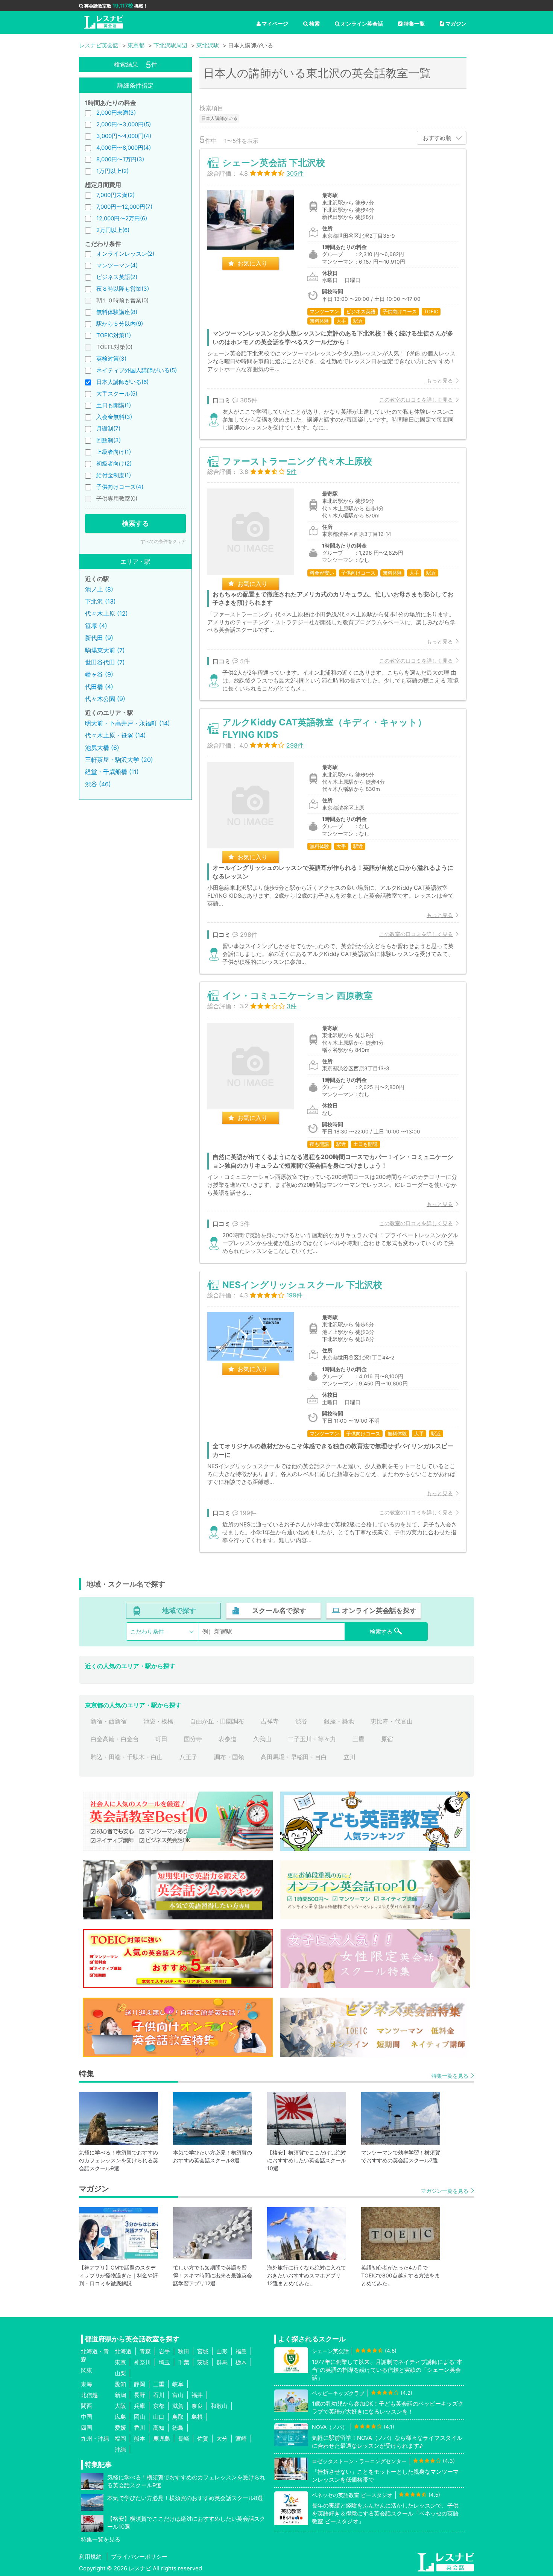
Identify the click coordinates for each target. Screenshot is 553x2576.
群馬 (222, 2362)
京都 (159, 2406)
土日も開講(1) (114, 405)
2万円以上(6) (113, 230)
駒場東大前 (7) (105, 650)
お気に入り (252, 263)
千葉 (184, 2362)
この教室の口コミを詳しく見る (416, 400)
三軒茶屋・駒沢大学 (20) (119, 760)
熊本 (140, 2439)
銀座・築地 (339, 1721)
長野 (140, 2395)
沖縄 (120, 2449)
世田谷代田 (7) (105, 662)
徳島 (178, 2428)
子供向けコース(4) (120, 487)
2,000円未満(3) (116, 113)
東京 (120, 2362)
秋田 (184, 2351)
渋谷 (301, 1721)
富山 (178, 2395)
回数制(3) (109, 440)
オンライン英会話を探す (379, 1610)
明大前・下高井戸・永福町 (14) (128, 723)
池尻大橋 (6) (102, 748)
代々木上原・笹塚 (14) (115, 735)
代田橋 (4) (99, 687)
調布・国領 (229, 1757)
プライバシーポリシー (139, 2557)
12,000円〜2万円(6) (122, 218)
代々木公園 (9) (105, 699)
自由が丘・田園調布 (217, 1721)
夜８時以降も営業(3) (123, 289)
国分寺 (193, 1739)
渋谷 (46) (98, 784)
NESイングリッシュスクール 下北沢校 (302, 1285)
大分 (222, 2439)
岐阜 (178, 2384)
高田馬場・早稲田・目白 (294, 1757)
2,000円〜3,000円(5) (124, 124)
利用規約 (90, 2557)
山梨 (120, 2373)
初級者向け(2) (114, 463)
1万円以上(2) (112, 171)
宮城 (203, 2351)
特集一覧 (414, 24)
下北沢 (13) (100, 601)
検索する (135, 523)
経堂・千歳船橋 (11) (112, 772)
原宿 (387, 1739)
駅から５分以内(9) (120, 324)
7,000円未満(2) (115, 195)
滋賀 (178, 2406)
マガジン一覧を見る (445, 2191)
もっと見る (440, 380)
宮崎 (241, 2439)
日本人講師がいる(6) (122, 382)
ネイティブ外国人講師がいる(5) (137, 370)
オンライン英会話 (362, 24)
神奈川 (142, 2362)
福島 (241, 2351)
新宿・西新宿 (109, 1721)
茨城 (203, 2362)
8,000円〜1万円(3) (120, 159)
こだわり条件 (147, 1632)
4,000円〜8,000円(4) (124, 148)
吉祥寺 (270, 1721)
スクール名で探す (279, 1610)
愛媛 (120, 2428)
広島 (120, 2417)
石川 (159, 2395)
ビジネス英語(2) (117, 277)
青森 (145, 2351)
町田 (161, 1739)
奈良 (197, 2406)
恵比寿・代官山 (392, 1721)
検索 (314, 24)
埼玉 (164, 2362)
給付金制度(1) (114, 475)
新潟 (120, 2395)
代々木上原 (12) (106, 613)
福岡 (120, 2439)
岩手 (164, 2351)
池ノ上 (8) (99, 589)
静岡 (140, 2384)
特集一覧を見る (450, 2076)
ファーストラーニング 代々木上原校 (297, 461)
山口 (159, 2417)
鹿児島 (162, 2439)
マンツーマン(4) (117, 265)
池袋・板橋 (158, 1721)
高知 (159, 2428)
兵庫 (140, 2406)
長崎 (184, 2439)
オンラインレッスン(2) (125, 254)
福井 (197, 2395)
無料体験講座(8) (117, 312)
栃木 (241, 2362)
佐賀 (203, 2439)
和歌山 (219, 2406)
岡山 (140, 2417)
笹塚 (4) (96, 626)
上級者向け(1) (114, 452)
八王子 (188, 1757)
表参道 (228, 1739)
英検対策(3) (111, 359)
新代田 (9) (99, 638)
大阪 (120, 2406)
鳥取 (178, 2417)
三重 (159, 2384)
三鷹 (359, 1739)
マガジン (456, 24)
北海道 (123, 2351)
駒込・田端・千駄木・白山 (127, 1757)
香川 (140, 2428)
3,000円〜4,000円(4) (124, 136)
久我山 (262, 1739)
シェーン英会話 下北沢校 (274, 163)
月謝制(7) (108, 429)
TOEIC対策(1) (114, 335)
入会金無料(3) (114, 417)
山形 (222, 2351)
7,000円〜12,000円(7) (124, 207)
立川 (349, 1757)
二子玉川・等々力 (312, 1739)
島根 (197, 2417)
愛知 (120, 2384)
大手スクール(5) (117, 394)
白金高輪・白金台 (115, 1739)
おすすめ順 (437, 138)
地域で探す (179, 1610)
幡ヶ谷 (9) (99, 674)
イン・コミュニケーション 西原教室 (298, 996)
